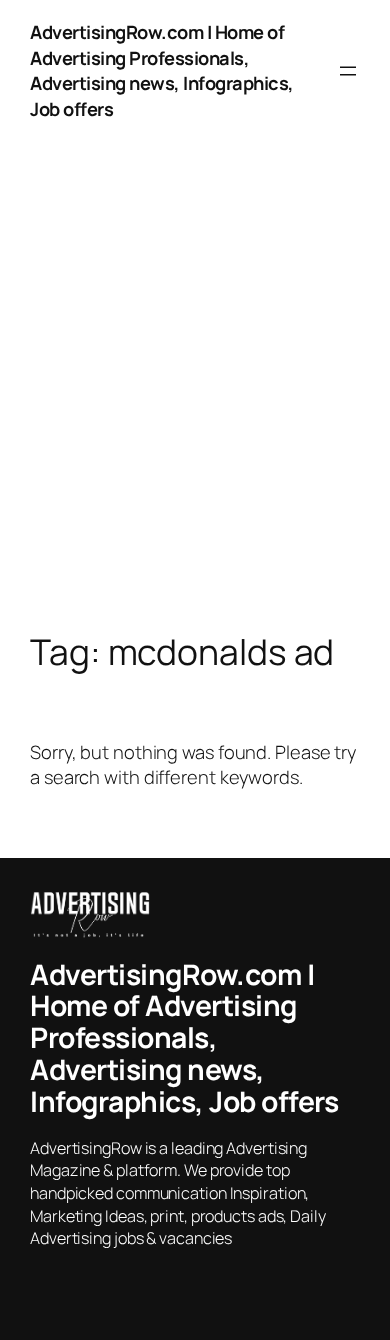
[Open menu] (348, 71)
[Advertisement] (195, 407)
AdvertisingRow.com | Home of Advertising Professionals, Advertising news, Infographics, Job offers (162, 70)
